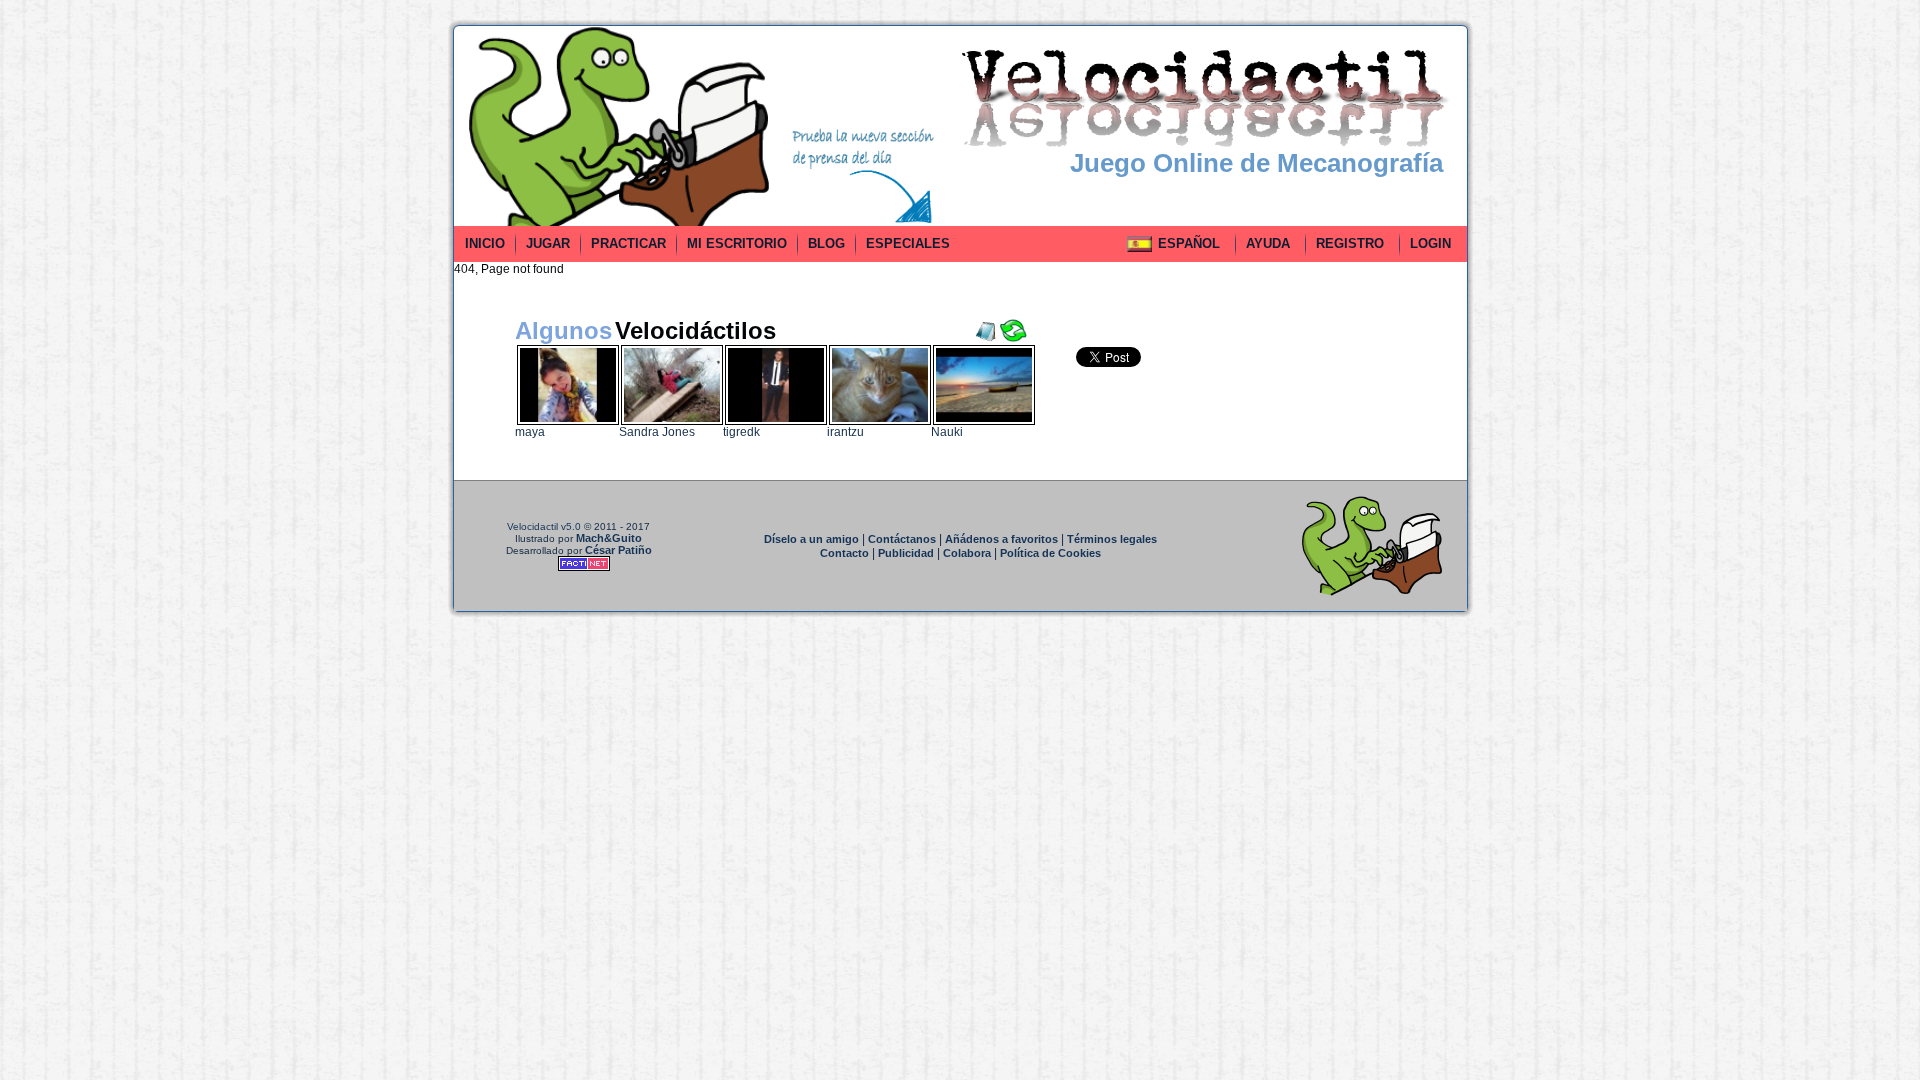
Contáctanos (902, 539)
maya (530, 432)
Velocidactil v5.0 (544, 526)
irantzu (845, 432)
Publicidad (906, 553)
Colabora (967, 553)
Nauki (947, 432)
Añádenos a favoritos (1001, 539)
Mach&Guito (609, 538)
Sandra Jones (657, 432)
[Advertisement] (363, 324)
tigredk (741, 432)
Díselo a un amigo (811, 539)
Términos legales (1112, 539)
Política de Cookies (1050, 553)
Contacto (844, 553)
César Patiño (618, 550)
